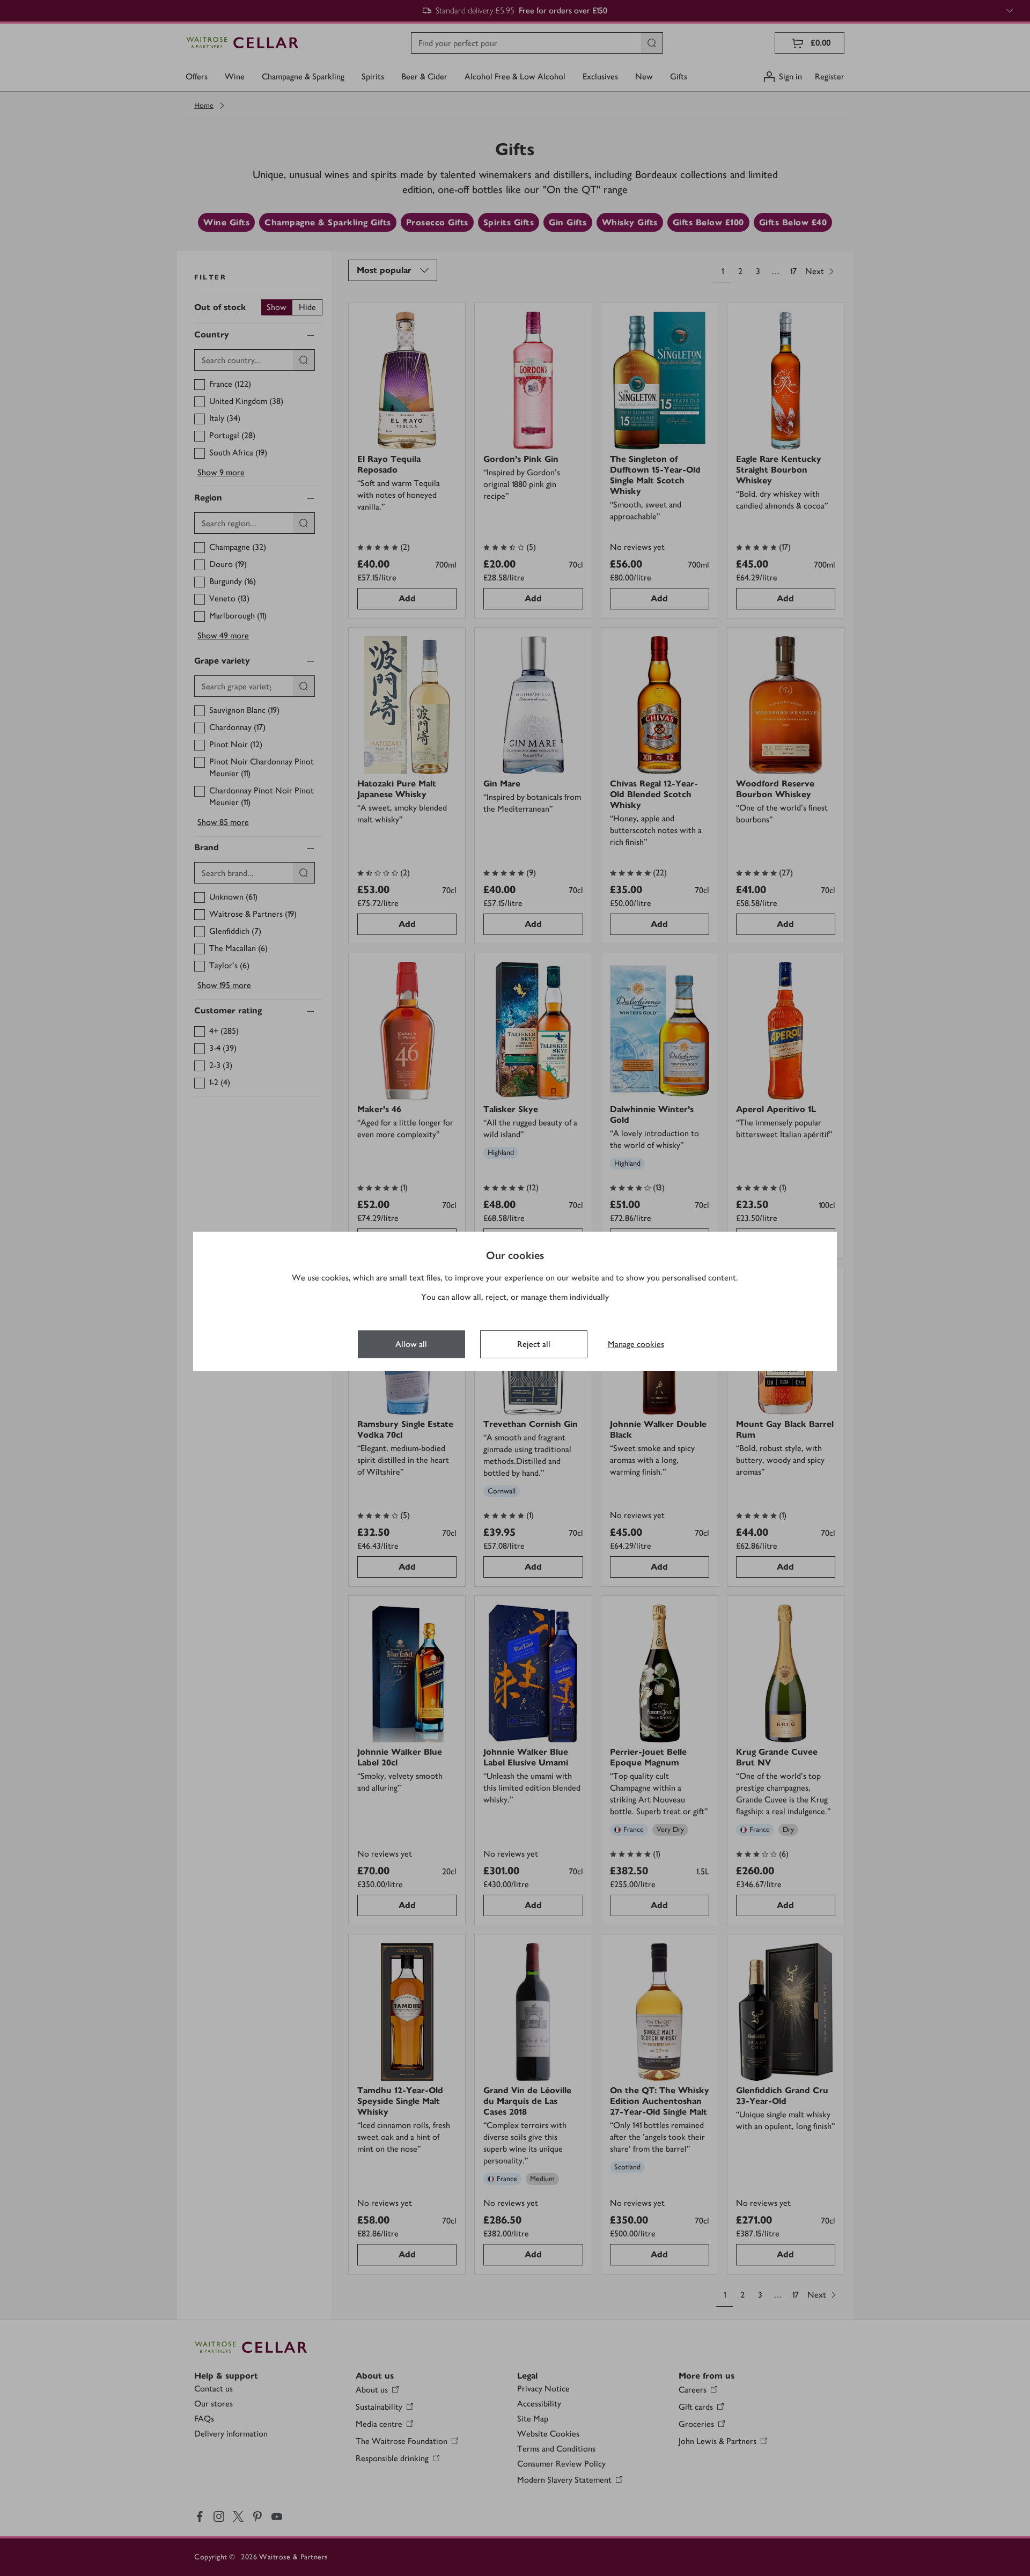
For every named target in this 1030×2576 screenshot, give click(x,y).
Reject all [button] (534, 1344)
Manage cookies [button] (636, 1344)
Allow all (411, 1344)
